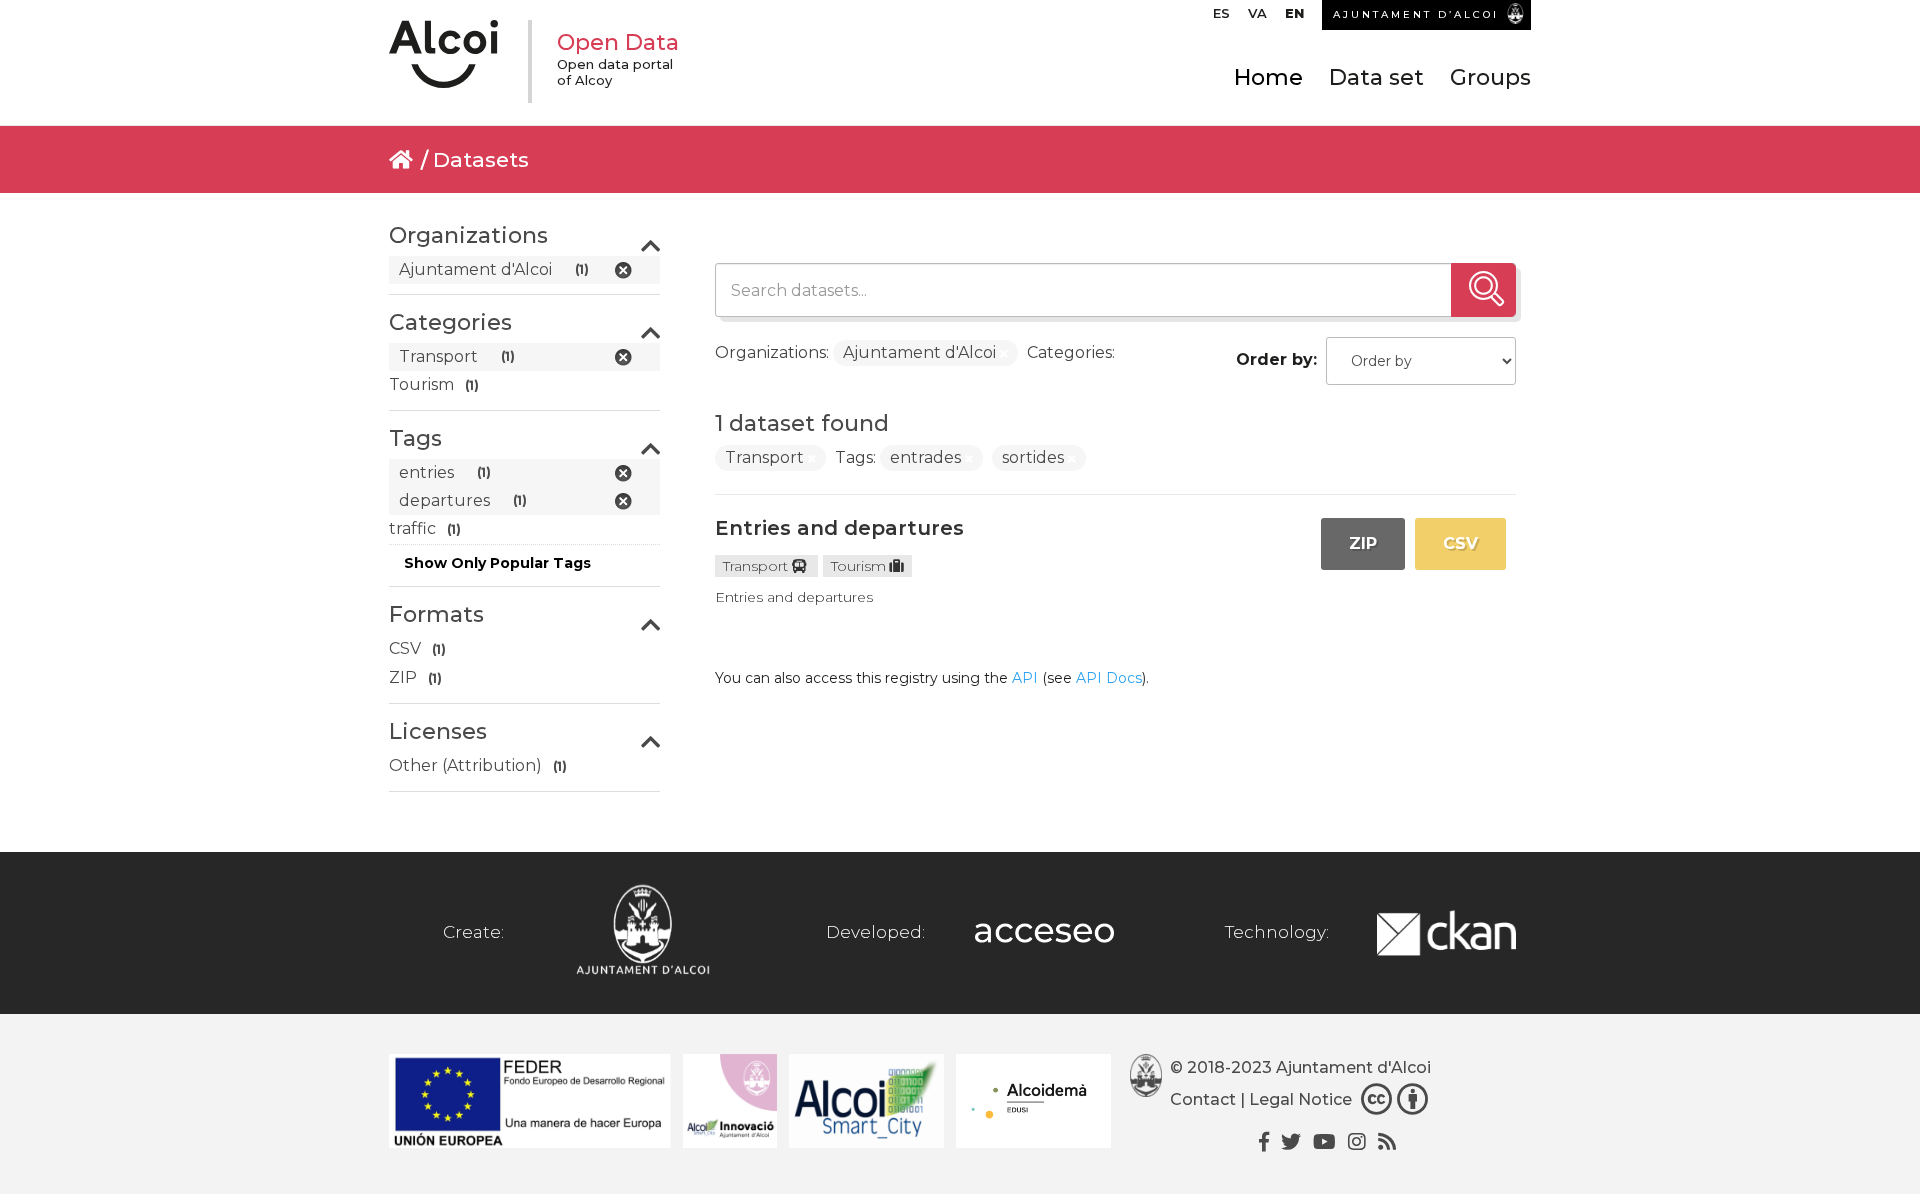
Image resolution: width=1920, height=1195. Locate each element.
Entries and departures (839, 528)
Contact (1203, 1099)
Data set (1376, 77)
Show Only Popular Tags (497, 563)
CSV (1460, 543)
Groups (1490, 77)
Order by (1274, 359)
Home (1268, 77)
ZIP (1363, 543)
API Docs (1109, 678)
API (1025, 678)
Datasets (481, 159)
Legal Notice (1300, 1099)
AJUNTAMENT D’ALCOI (1416, 14)
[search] (1483, 290)
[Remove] (1004, 354)
